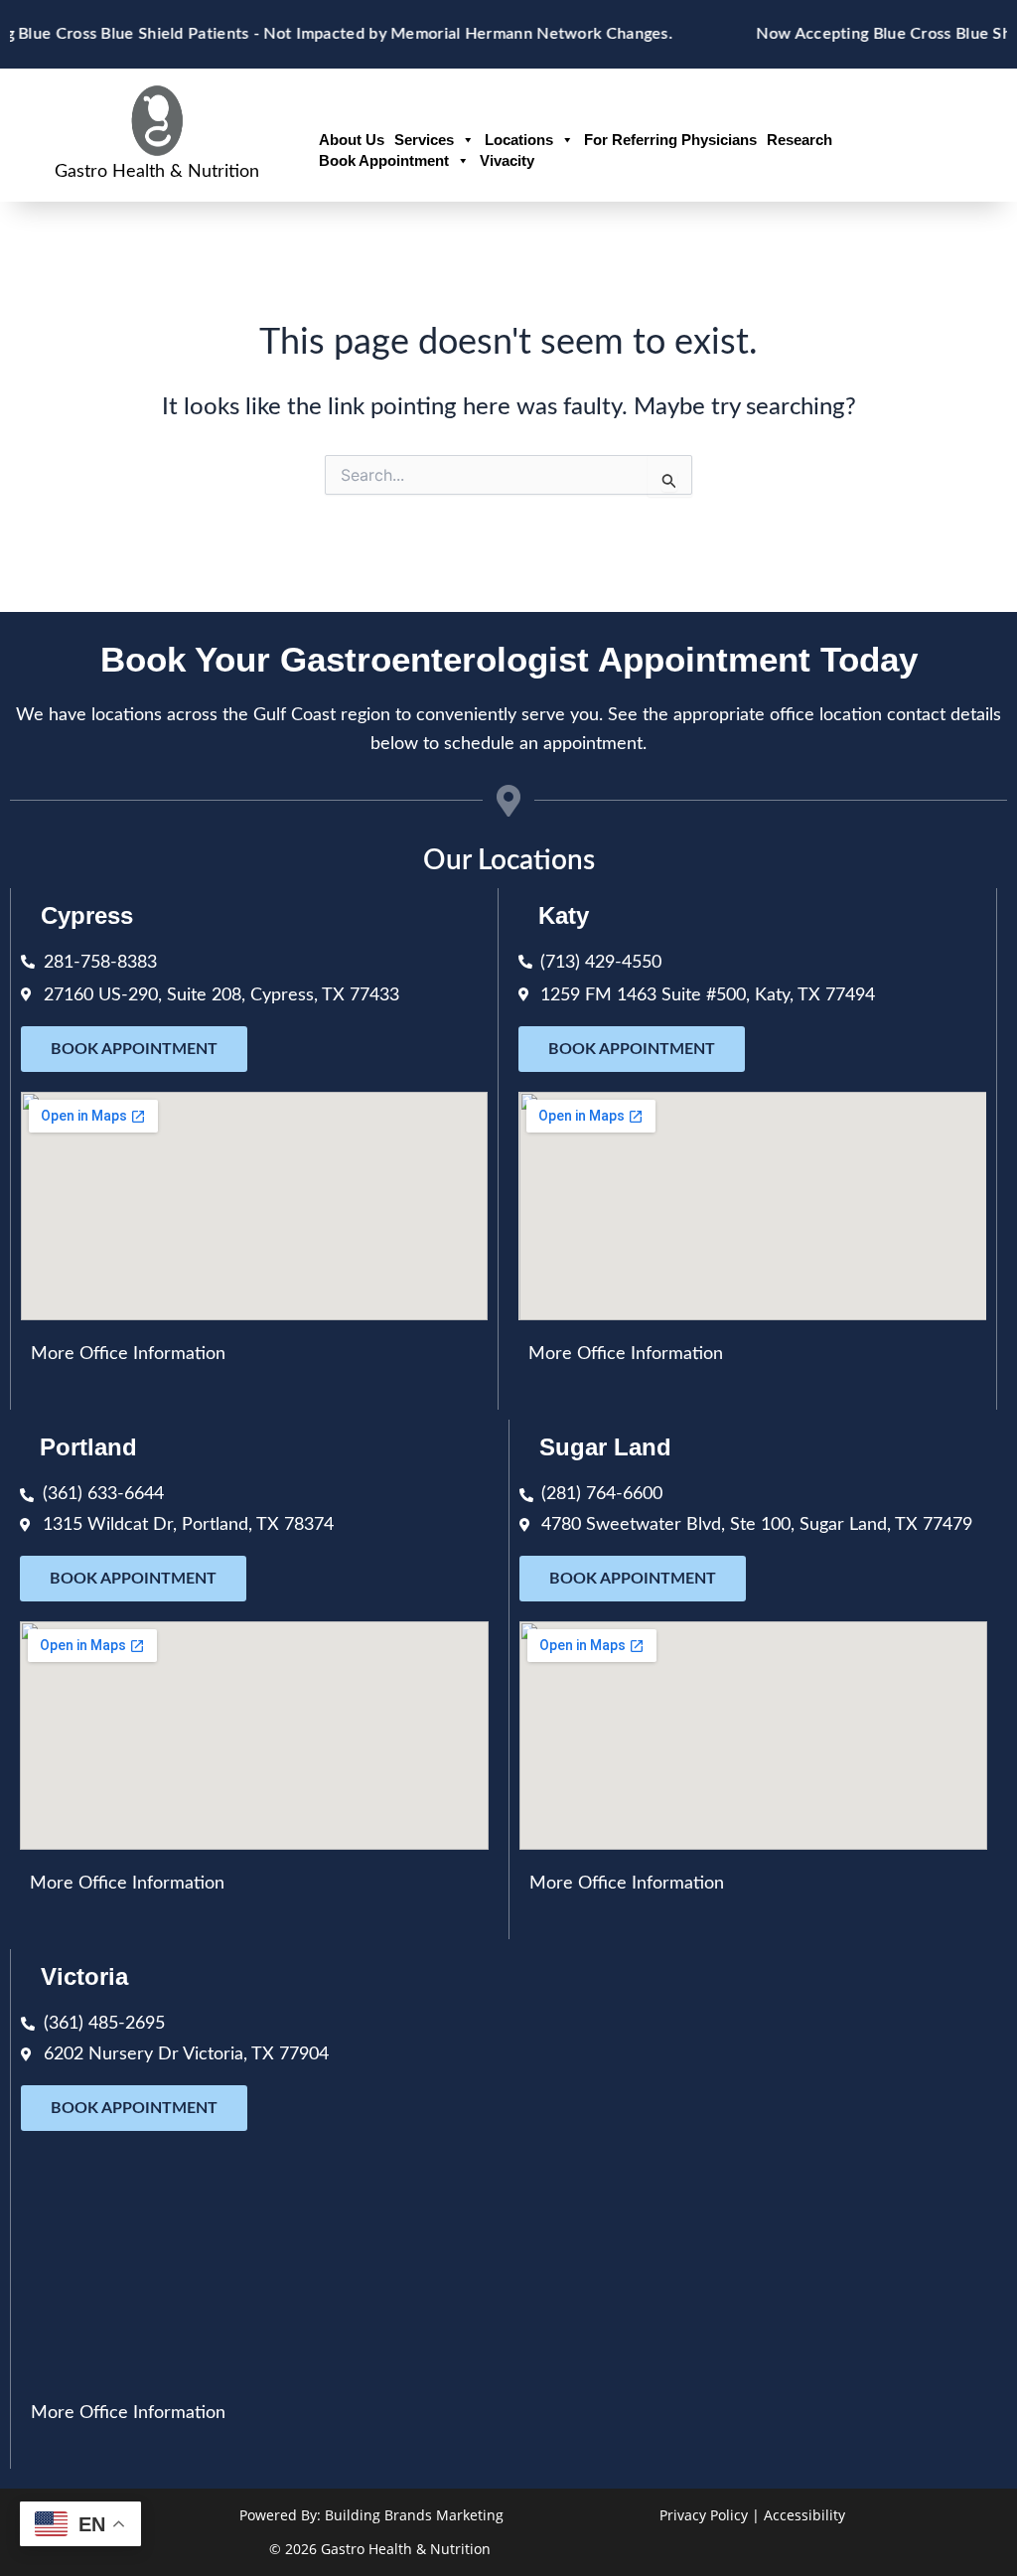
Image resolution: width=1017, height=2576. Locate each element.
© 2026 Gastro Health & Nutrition (380, 2549)
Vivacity (507, 160)
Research (799, 140)
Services (424, 140)
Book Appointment (384, 160)
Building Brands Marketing (414, 2515)
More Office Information (128, 1354)
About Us (352, 140)
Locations (519, 140)
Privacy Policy (704, 2515)
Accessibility (804, 2515)
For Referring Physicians (670, 140)
